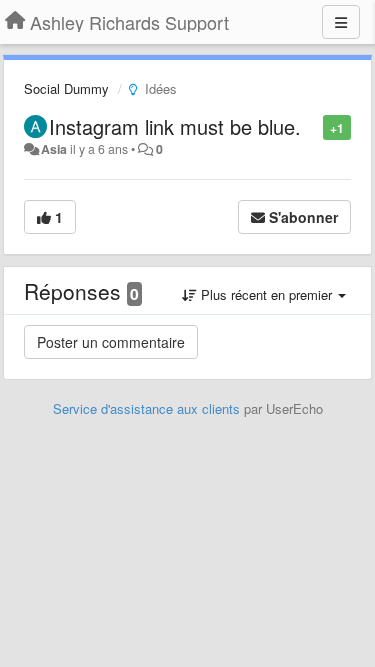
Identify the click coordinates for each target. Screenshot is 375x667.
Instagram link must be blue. (175, 126)
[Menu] (341, 22)
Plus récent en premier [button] (266, 294)
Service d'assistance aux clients (146, 408)
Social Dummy (66, 88)
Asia (54, 149)
